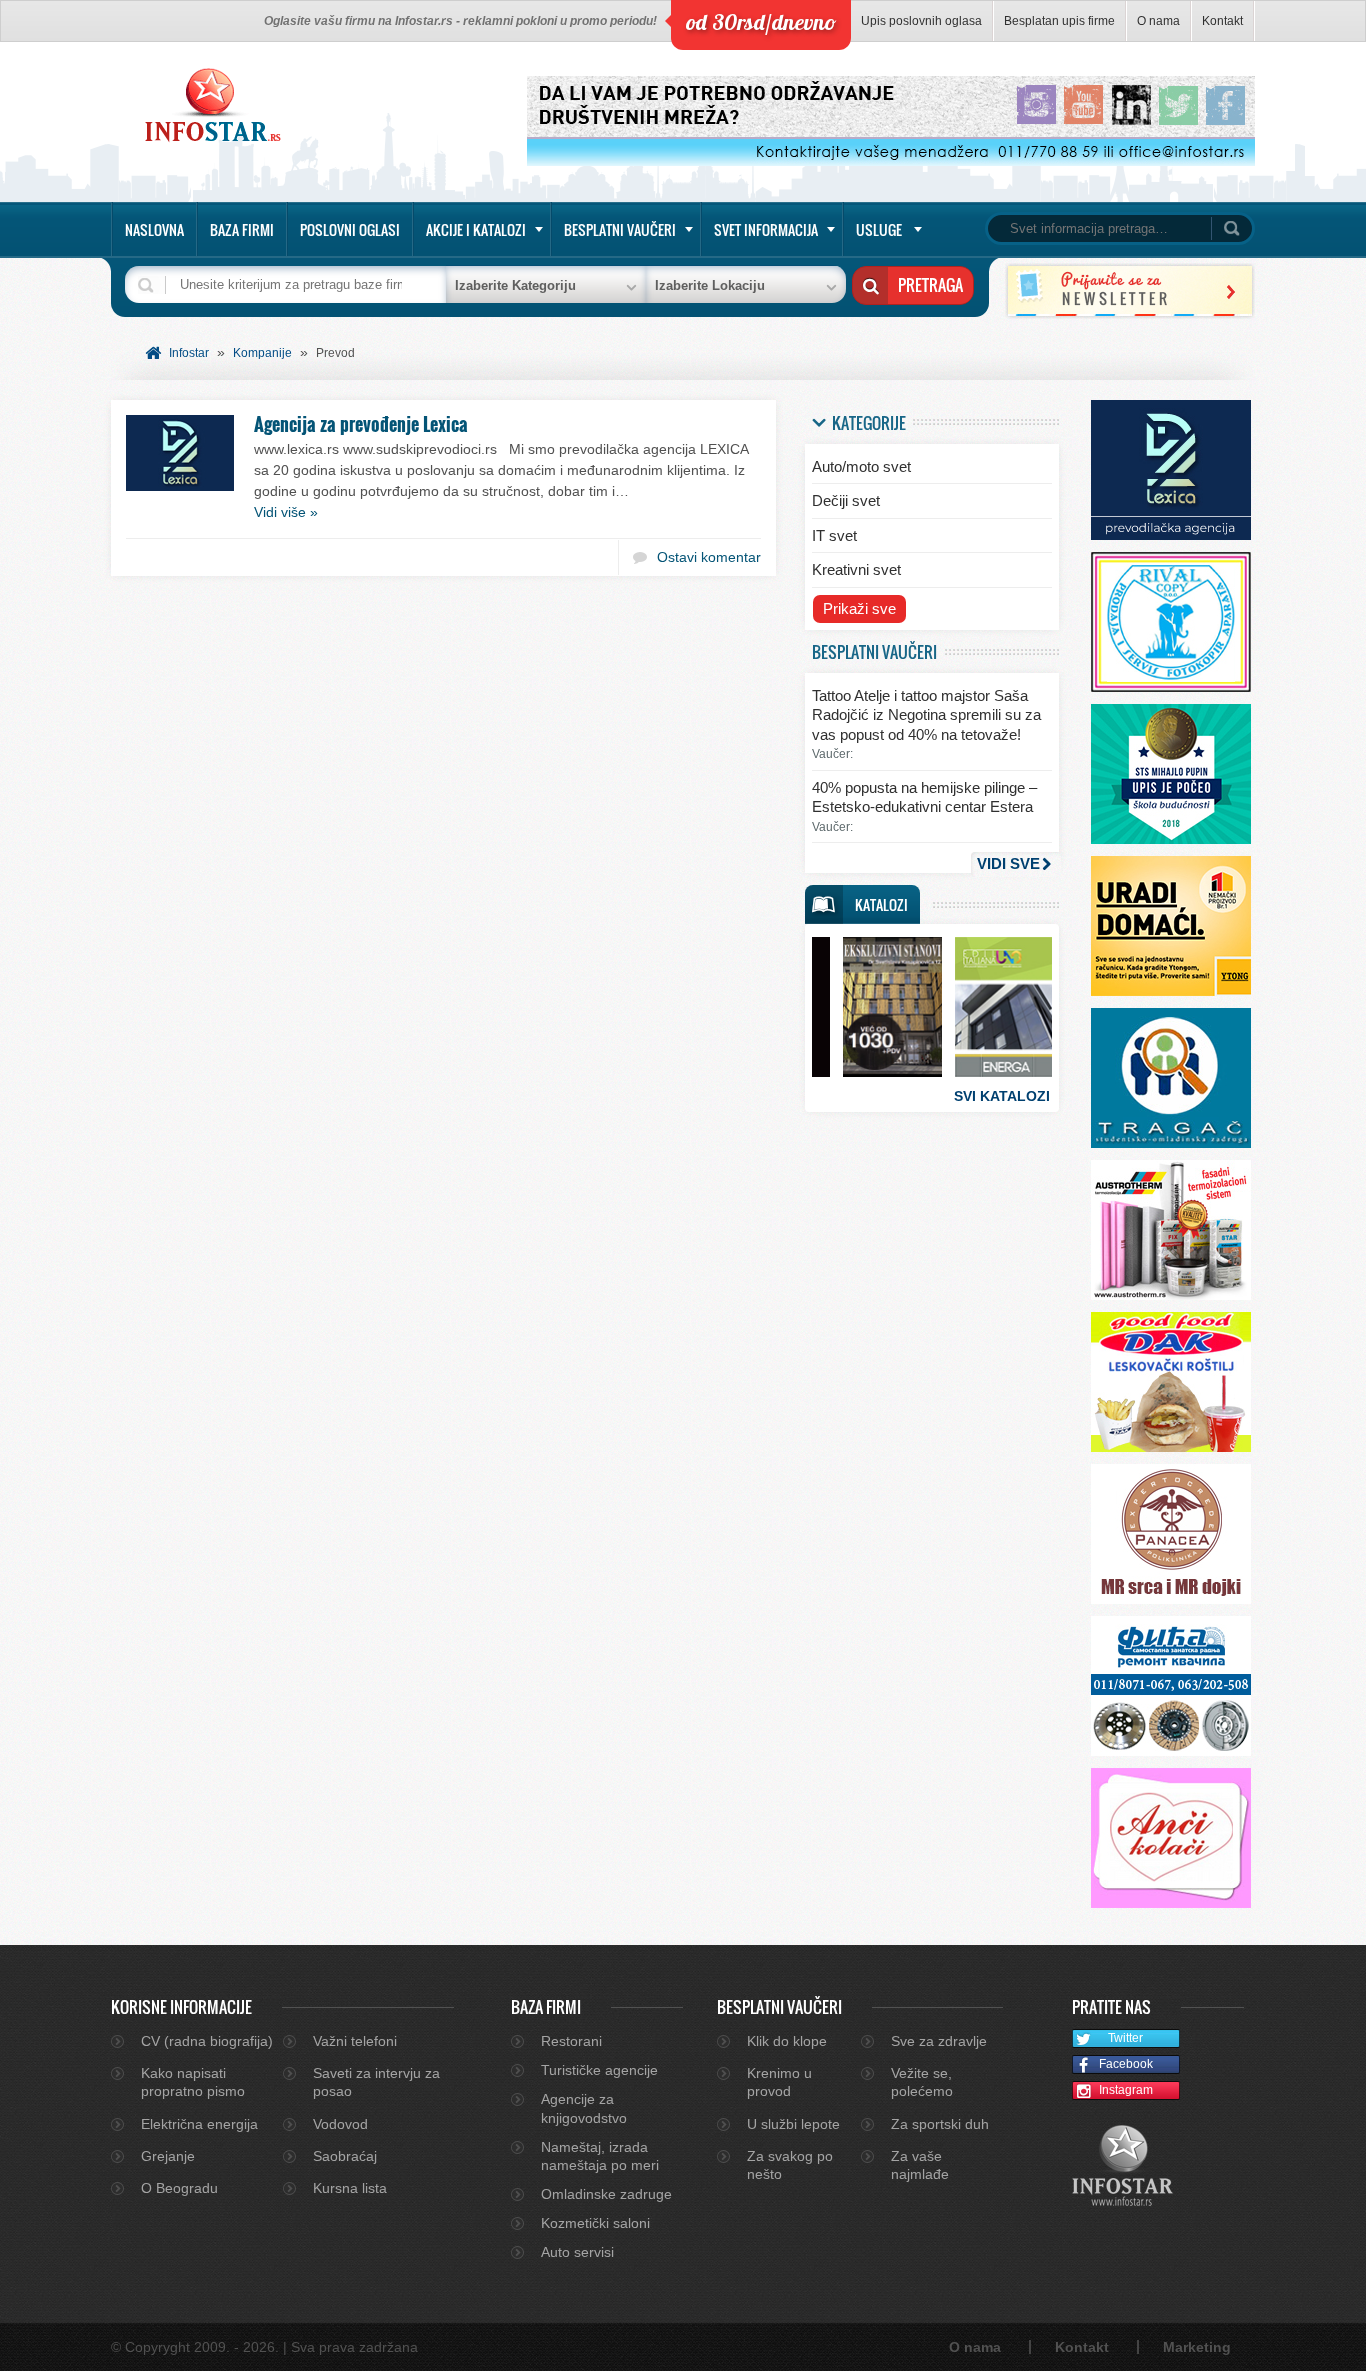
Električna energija (199, 2124)
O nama (1158, 21)
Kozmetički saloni (595, 2223)
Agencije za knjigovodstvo (584, 2108)
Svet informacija (766, 229)
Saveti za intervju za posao (376, 2082)
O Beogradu (179, 2188)
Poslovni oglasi (350, 229)
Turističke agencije (599, 2070)
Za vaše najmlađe (920, 2165)
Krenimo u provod (779, 2082)
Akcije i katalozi (476, 229)
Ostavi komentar (709, 557)
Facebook (1126, 2064)
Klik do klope (787, 2041)
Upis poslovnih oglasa (921, 21)
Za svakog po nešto (790, 2165)
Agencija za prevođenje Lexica (361, 424)
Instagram (1126, 2090)
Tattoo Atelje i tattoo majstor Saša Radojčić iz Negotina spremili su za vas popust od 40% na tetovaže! (926, 715)
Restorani (571, 2041)
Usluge (879, 229)
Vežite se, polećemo (922, 2082)
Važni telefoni (355, 2041)
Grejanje (168, 2156)
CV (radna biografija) (207, 2041)
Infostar (189, 353)
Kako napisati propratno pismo (193, 2082)
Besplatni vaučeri (620, 229)
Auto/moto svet (861, 466)
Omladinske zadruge (606, 2194)
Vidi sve (1008, 863)
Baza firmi (242, 229)
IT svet (834, 535)
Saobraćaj (345, 2156)
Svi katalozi (1002, 1096)
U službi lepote (793, 2124)
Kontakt (1222, 21)
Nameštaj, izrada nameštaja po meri (600, 2156)
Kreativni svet (856, 569)
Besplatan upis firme (1059, 21)
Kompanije (262, 353)
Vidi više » (286, 512)
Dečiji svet (846, 500)
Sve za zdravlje (939, 2041)
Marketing (1197, 2347)
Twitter (1125, 2038)
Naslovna (154, 229)
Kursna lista (350, 2188)
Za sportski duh (940, 2124)
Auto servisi (577, 2252)
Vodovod (340, 2124)
